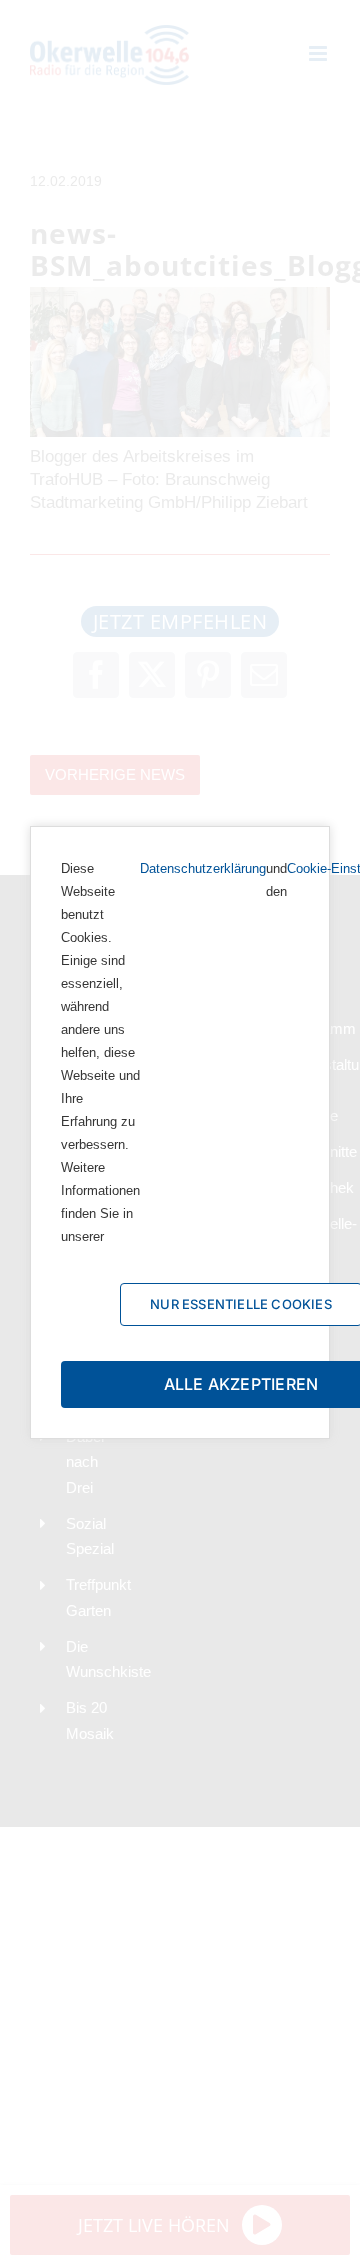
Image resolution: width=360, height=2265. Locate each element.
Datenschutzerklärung (203, 868)
